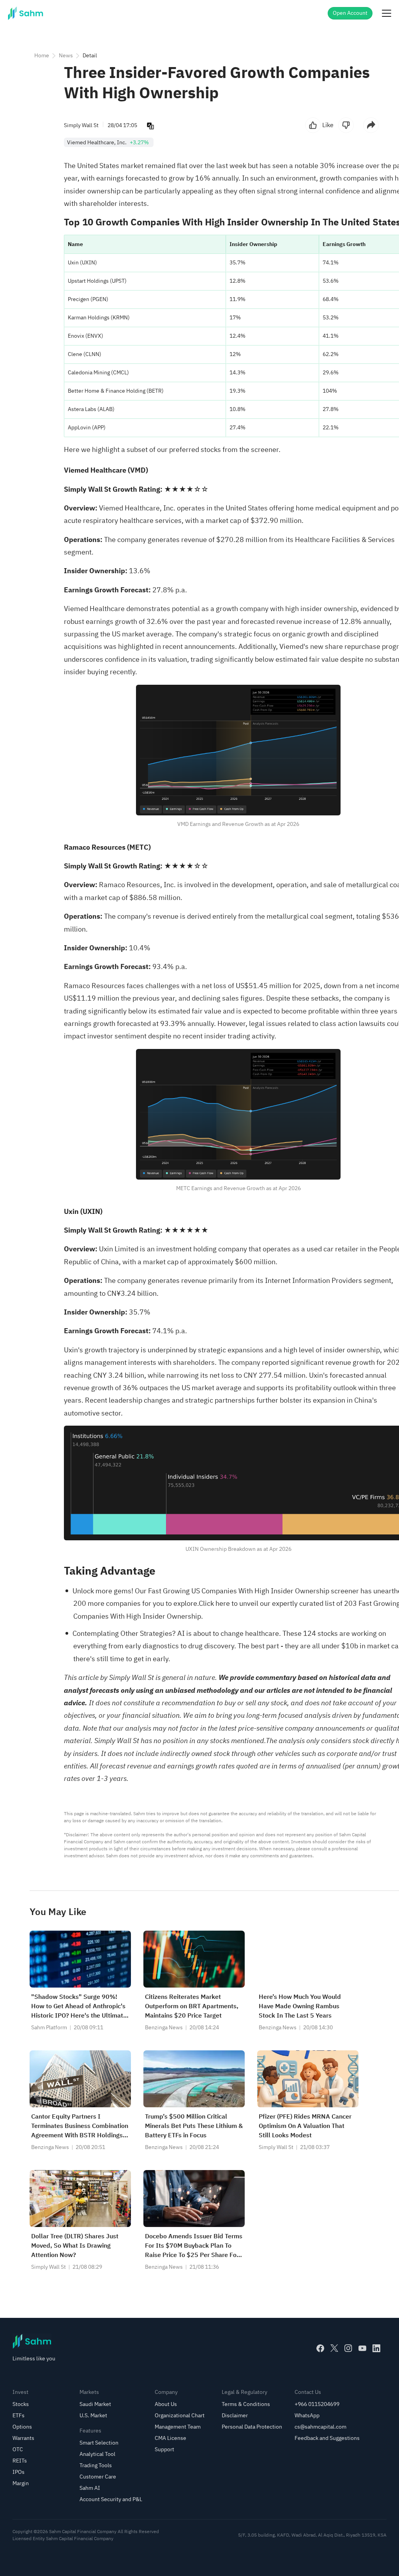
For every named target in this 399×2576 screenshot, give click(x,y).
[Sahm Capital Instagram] (348, 2348)
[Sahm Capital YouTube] (362, 2348)
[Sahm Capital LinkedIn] (376, 2348)
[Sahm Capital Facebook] (320, 2348)
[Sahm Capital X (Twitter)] (334, 2348)
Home (42, 56)
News (66, 56)
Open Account (350, 13)
